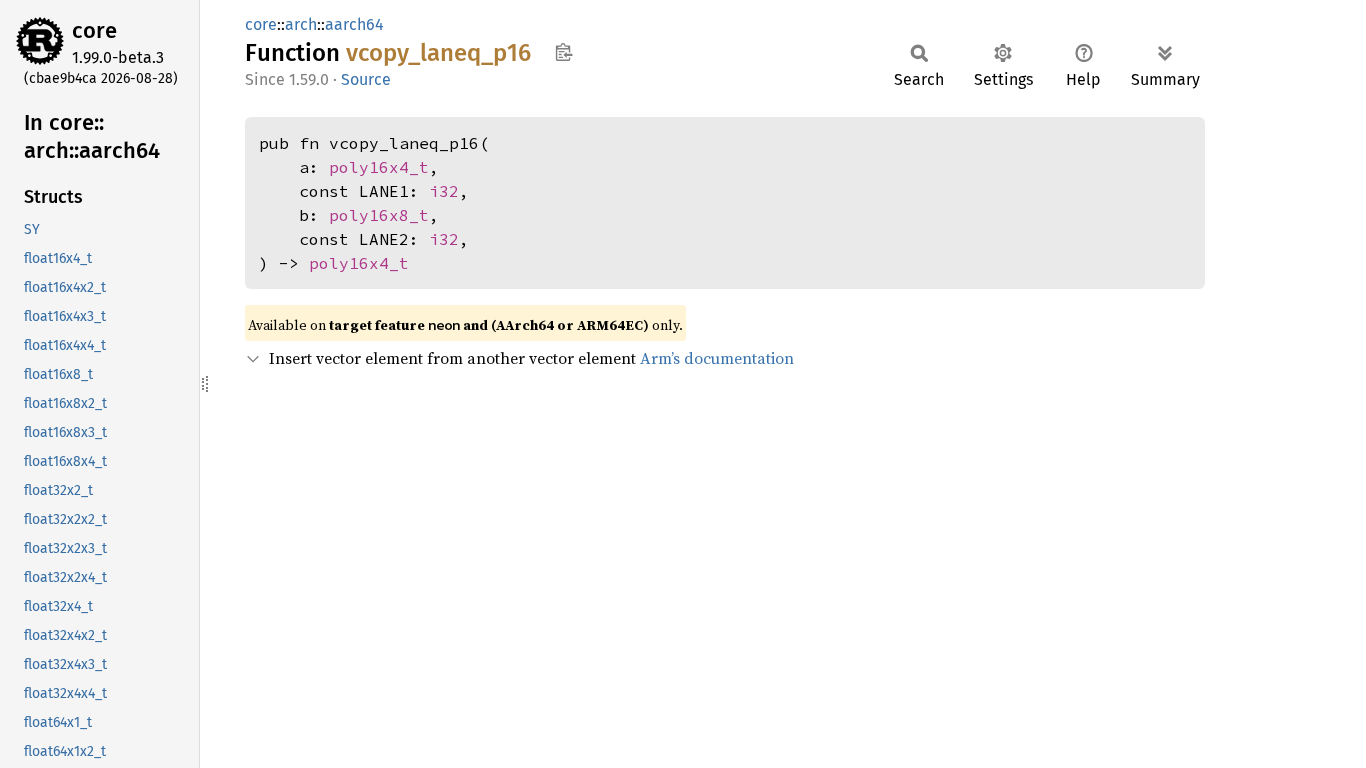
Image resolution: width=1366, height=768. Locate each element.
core (94, 30)
